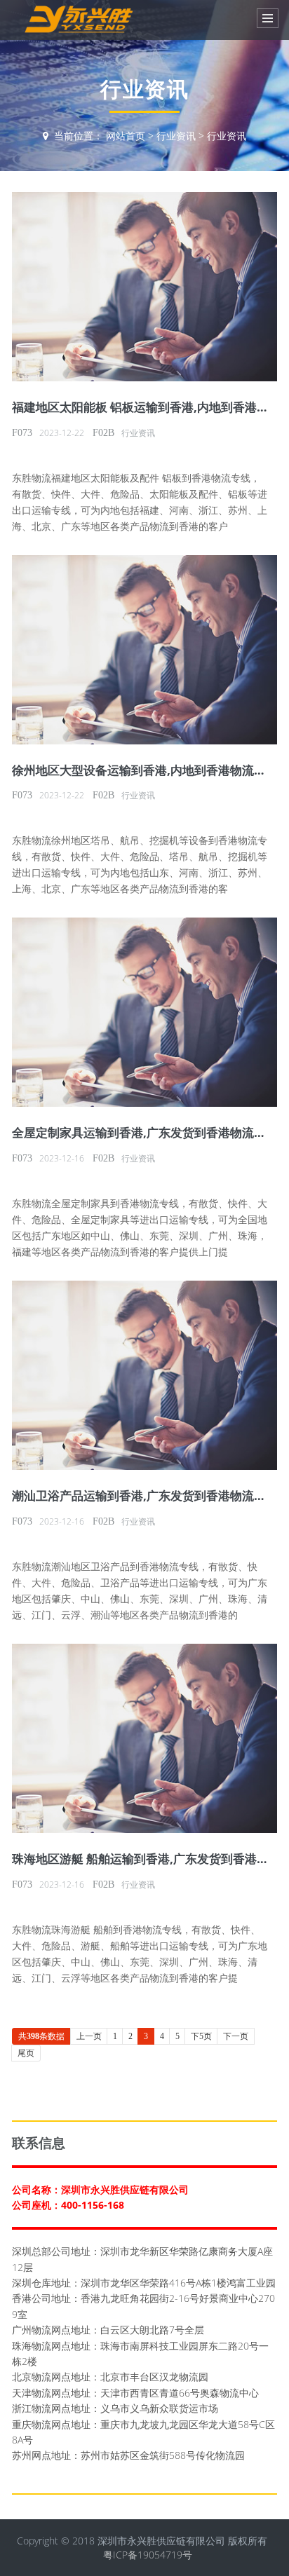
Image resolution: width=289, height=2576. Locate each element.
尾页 (26, 2053)
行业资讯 (176, 136)
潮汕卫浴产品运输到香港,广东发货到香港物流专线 (145, 1495)
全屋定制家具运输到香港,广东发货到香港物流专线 (145, 1132)
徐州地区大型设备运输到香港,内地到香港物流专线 (145, 770)
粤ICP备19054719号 (148, 2555)
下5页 (201, 2036)
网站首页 (126, 136)
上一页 (89, 2036)
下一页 (236, 2036)
